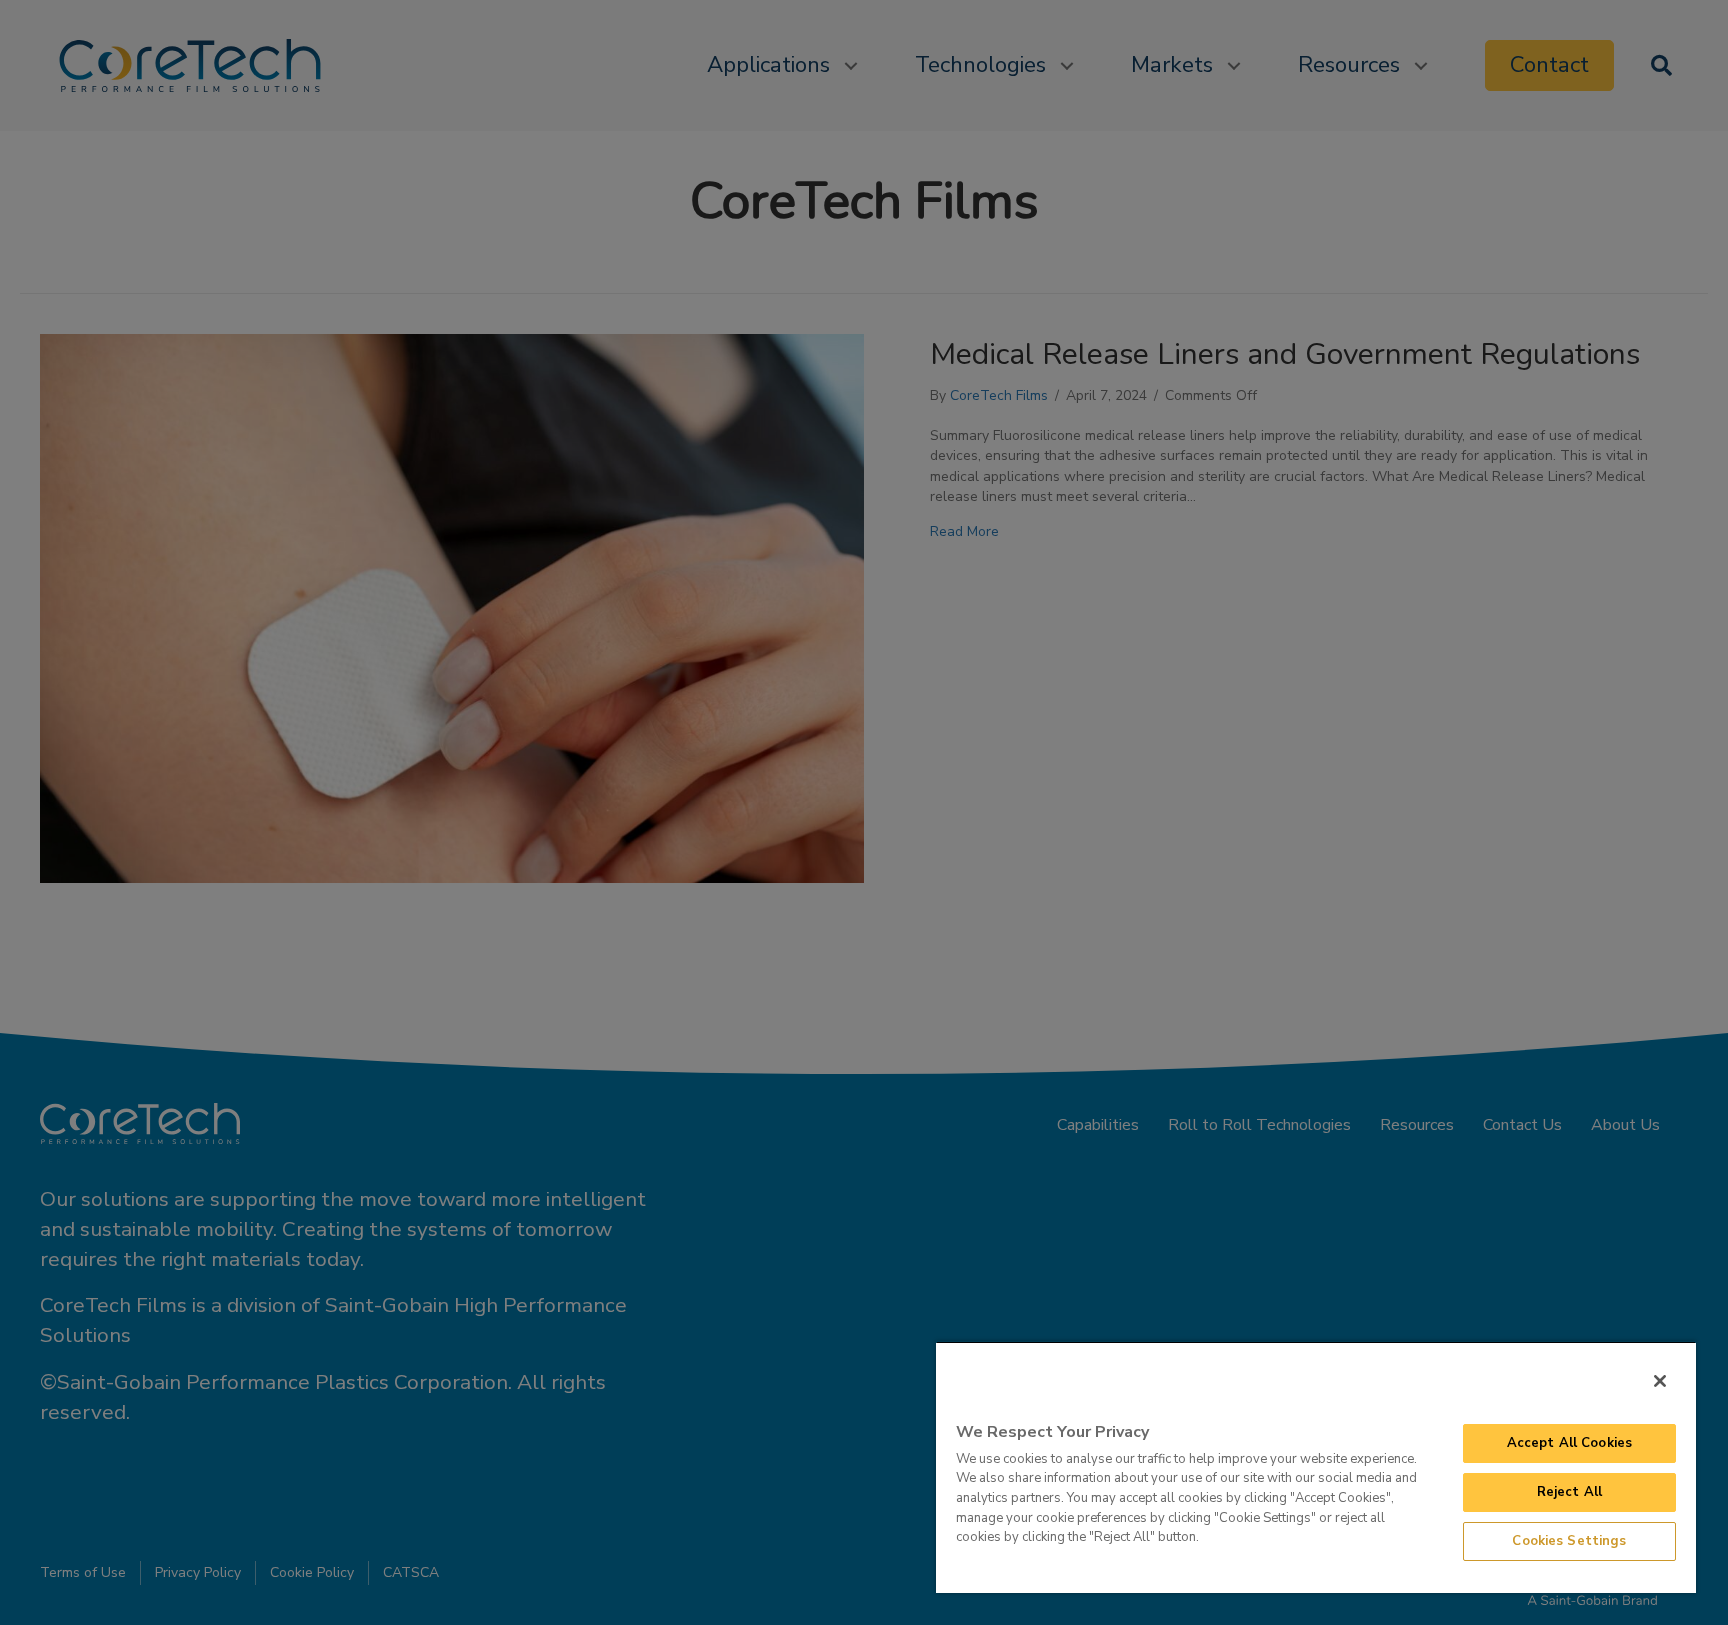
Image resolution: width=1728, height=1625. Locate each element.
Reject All (1569, 1492)
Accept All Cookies (1569, 1443)
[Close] (1660, 1381)
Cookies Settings (1569, 1541)
